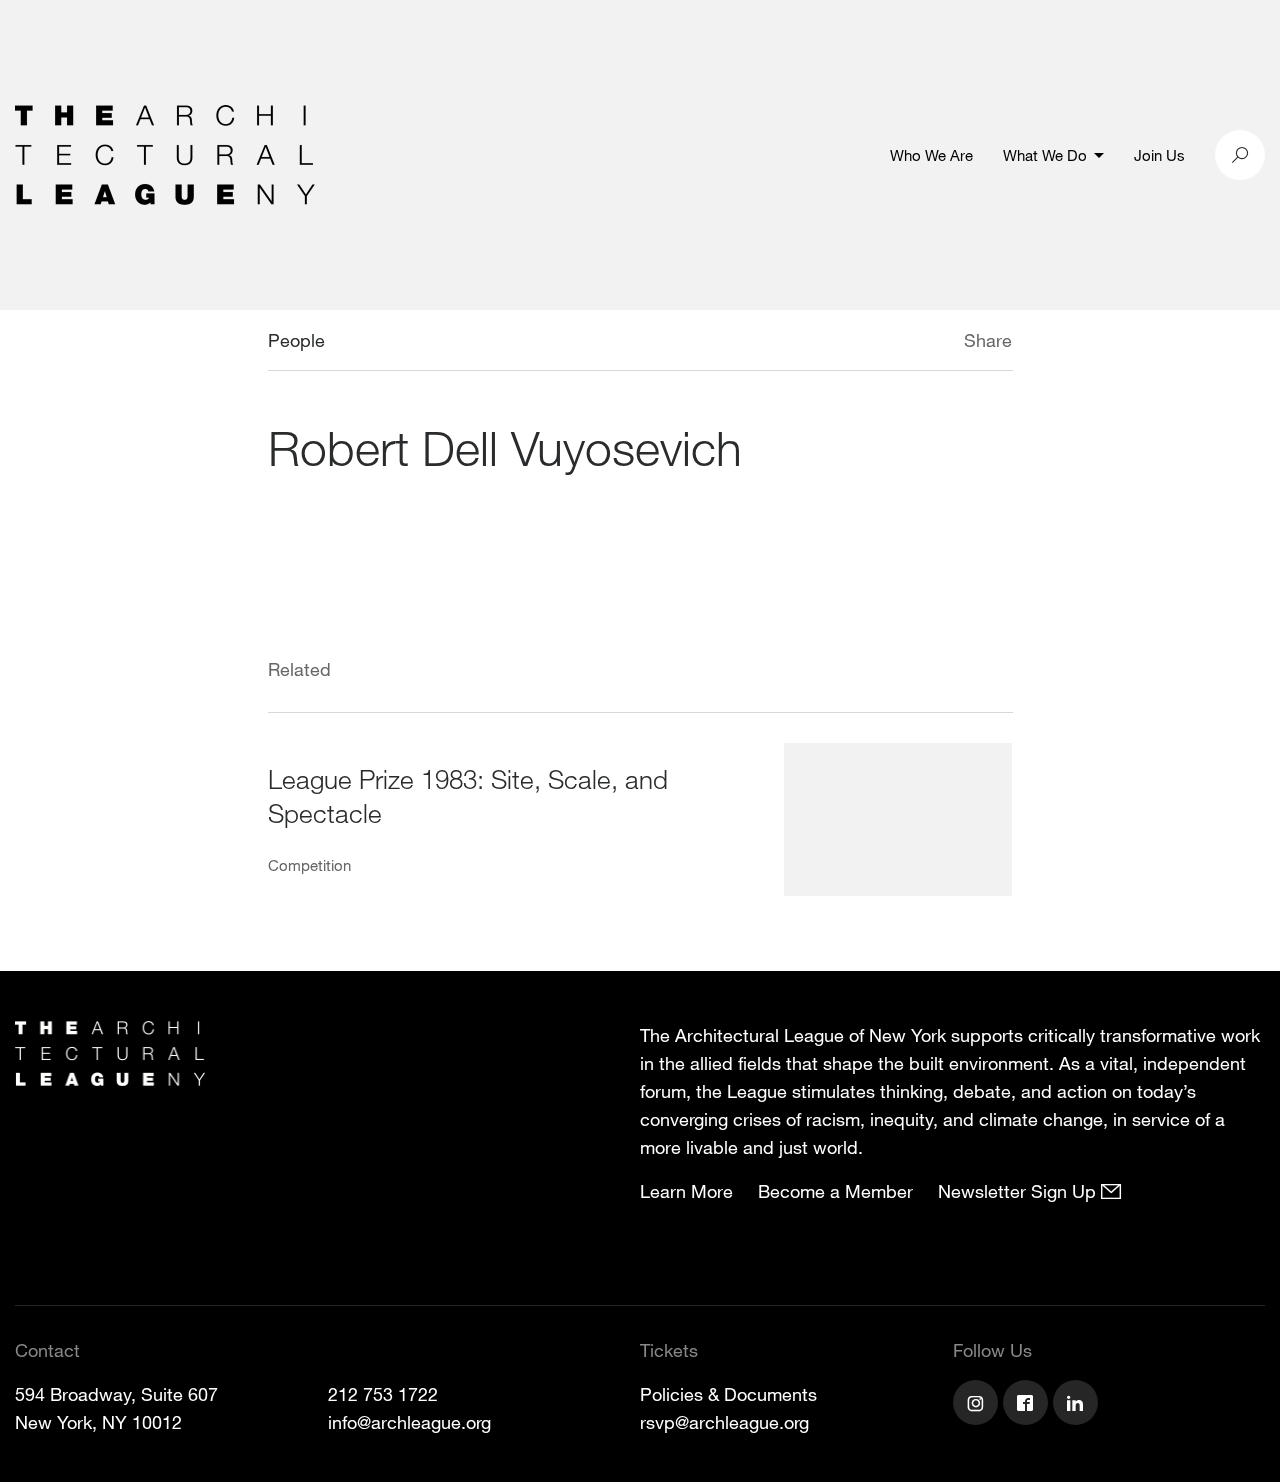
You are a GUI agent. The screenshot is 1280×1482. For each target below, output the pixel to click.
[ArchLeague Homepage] (165, 153)
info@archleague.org (409, 1422)
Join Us (1159, 155)
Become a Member (835, 1191)
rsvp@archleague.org (724, 1422)
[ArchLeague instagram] (978, 1405)
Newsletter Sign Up (1019, 1191)
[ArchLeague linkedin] (1078, 1405)
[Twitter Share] (904, 343)
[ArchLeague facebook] (1028, 1405)
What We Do (1045, 155)
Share (988, 340)
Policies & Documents (728, 1394)
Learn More (686, 1191)
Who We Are (931, 155)
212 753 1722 (383, 1394)
